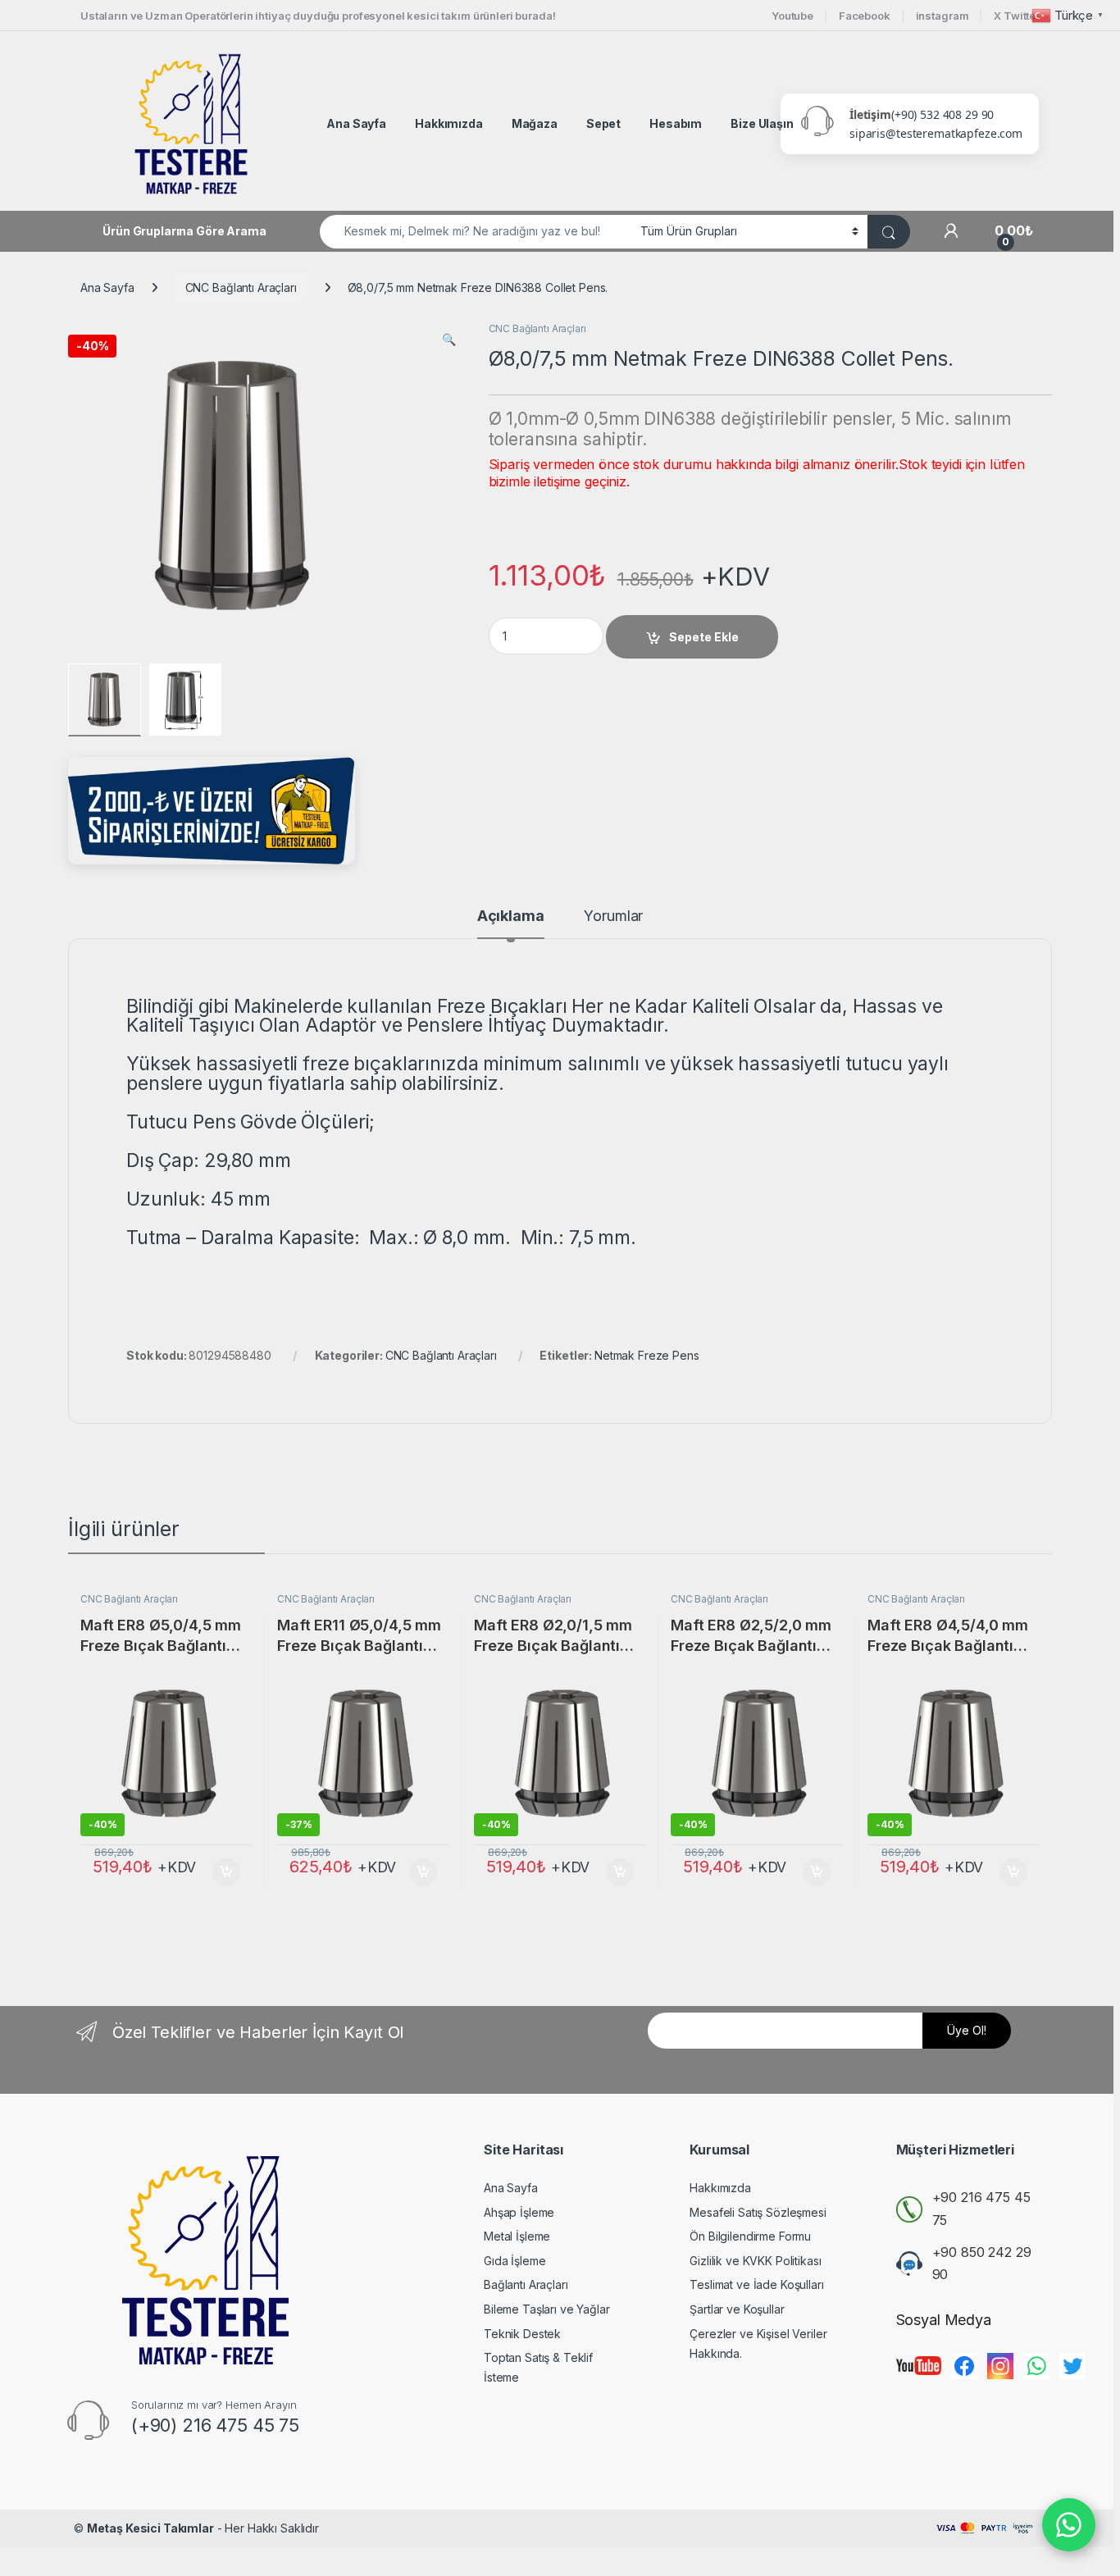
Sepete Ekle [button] (221, 1872)
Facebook (865, 16)
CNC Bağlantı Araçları (241, 287)
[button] (449, 340)
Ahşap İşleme (519, 2212)
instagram (942, 16)
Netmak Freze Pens (647, 1355)
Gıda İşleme (514, 2261)
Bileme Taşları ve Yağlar (547, 2309)
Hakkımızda (449, 123)
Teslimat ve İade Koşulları (756, 2284)
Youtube (792, 16)
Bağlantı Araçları (526, 2284)
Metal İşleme (517, 2236)
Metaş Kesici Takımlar (150, 2528)
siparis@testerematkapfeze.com (936, 133)
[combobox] (476, 232)
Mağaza (535, 123)
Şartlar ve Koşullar (737, 2309)
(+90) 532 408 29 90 (942, 114)
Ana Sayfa (356, 123)
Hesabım (676, 123)
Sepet (603, 123)
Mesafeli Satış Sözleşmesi (758, 2212)
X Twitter (1017, 16)
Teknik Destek (522, 2334)
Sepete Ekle (704, 637)
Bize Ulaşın (762, 123)
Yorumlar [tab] (613, 916)
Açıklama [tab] (511, 916)
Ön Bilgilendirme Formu (750, 2236)
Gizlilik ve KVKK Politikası (755, 2261)
